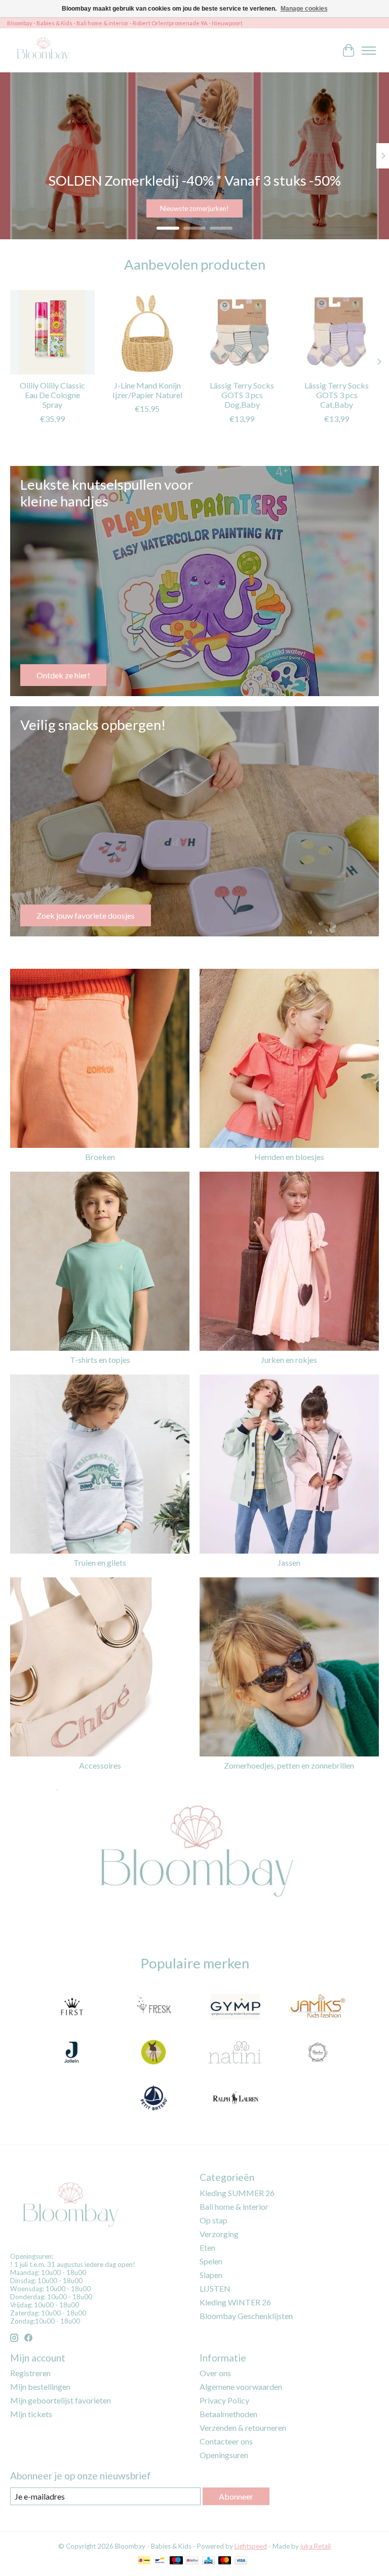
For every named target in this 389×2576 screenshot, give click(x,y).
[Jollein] (71, 2053)
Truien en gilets (100, 1562)
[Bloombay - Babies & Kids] (44, 50)
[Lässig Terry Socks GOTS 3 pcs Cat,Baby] (337, 332)
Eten (207, 2247)
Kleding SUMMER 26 (237, 2193)
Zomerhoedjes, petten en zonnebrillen (289, 1765)
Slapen (211, 2275)
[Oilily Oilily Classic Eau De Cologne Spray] (52, 332)
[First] (71, 2007)
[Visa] (241, 2561)
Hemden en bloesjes (289, 1157)
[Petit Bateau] (153, 2098)
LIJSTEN (215, 2288)
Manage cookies (304, 9)
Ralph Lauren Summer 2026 (194, 208)
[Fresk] (153, 2007)
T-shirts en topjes (100, 1360)
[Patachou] (318, 2053)
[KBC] (208, 2561)
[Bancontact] (160, 2561)
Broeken (100, 1157)
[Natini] (236, 2053)
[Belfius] (192, 2561)
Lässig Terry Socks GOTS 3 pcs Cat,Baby (337, 395)
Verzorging (219, 2234)
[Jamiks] (318, 2007)
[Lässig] (153, 2053)
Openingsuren (224, 2455)
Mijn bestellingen (40, 2387)
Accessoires (100, 1765)
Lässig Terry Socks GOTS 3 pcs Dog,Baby (242, 395)
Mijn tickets (31, 2414)
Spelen (211, 2261)
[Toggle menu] (369, 51)
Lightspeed (251, 2546)
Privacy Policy (224, 2400)
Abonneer (236, 2496)
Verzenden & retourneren (243, 2428)
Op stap (213, 2220)
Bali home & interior (234, 2206)
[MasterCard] (225, 2561)
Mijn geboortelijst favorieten (61, 2400)
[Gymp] (236, 2007)
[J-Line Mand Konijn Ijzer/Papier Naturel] (147, 332)
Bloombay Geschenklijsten (246, 2316)
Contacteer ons (226, 2441)
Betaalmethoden (228, 2414)
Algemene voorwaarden (241, 2387)
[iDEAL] (144, 2561)
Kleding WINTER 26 (235, 2302)
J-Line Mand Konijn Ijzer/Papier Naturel (147, 390)
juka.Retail (316, 2546)
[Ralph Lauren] (236, 2098)
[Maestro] (176, 2561)
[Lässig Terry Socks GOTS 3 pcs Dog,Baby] (242, 332)
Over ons (215, 2373)
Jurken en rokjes (289, 1360)
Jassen (289, 1562)
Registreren (30, 2373)
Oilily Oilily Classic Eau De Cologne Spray (52, 395)
